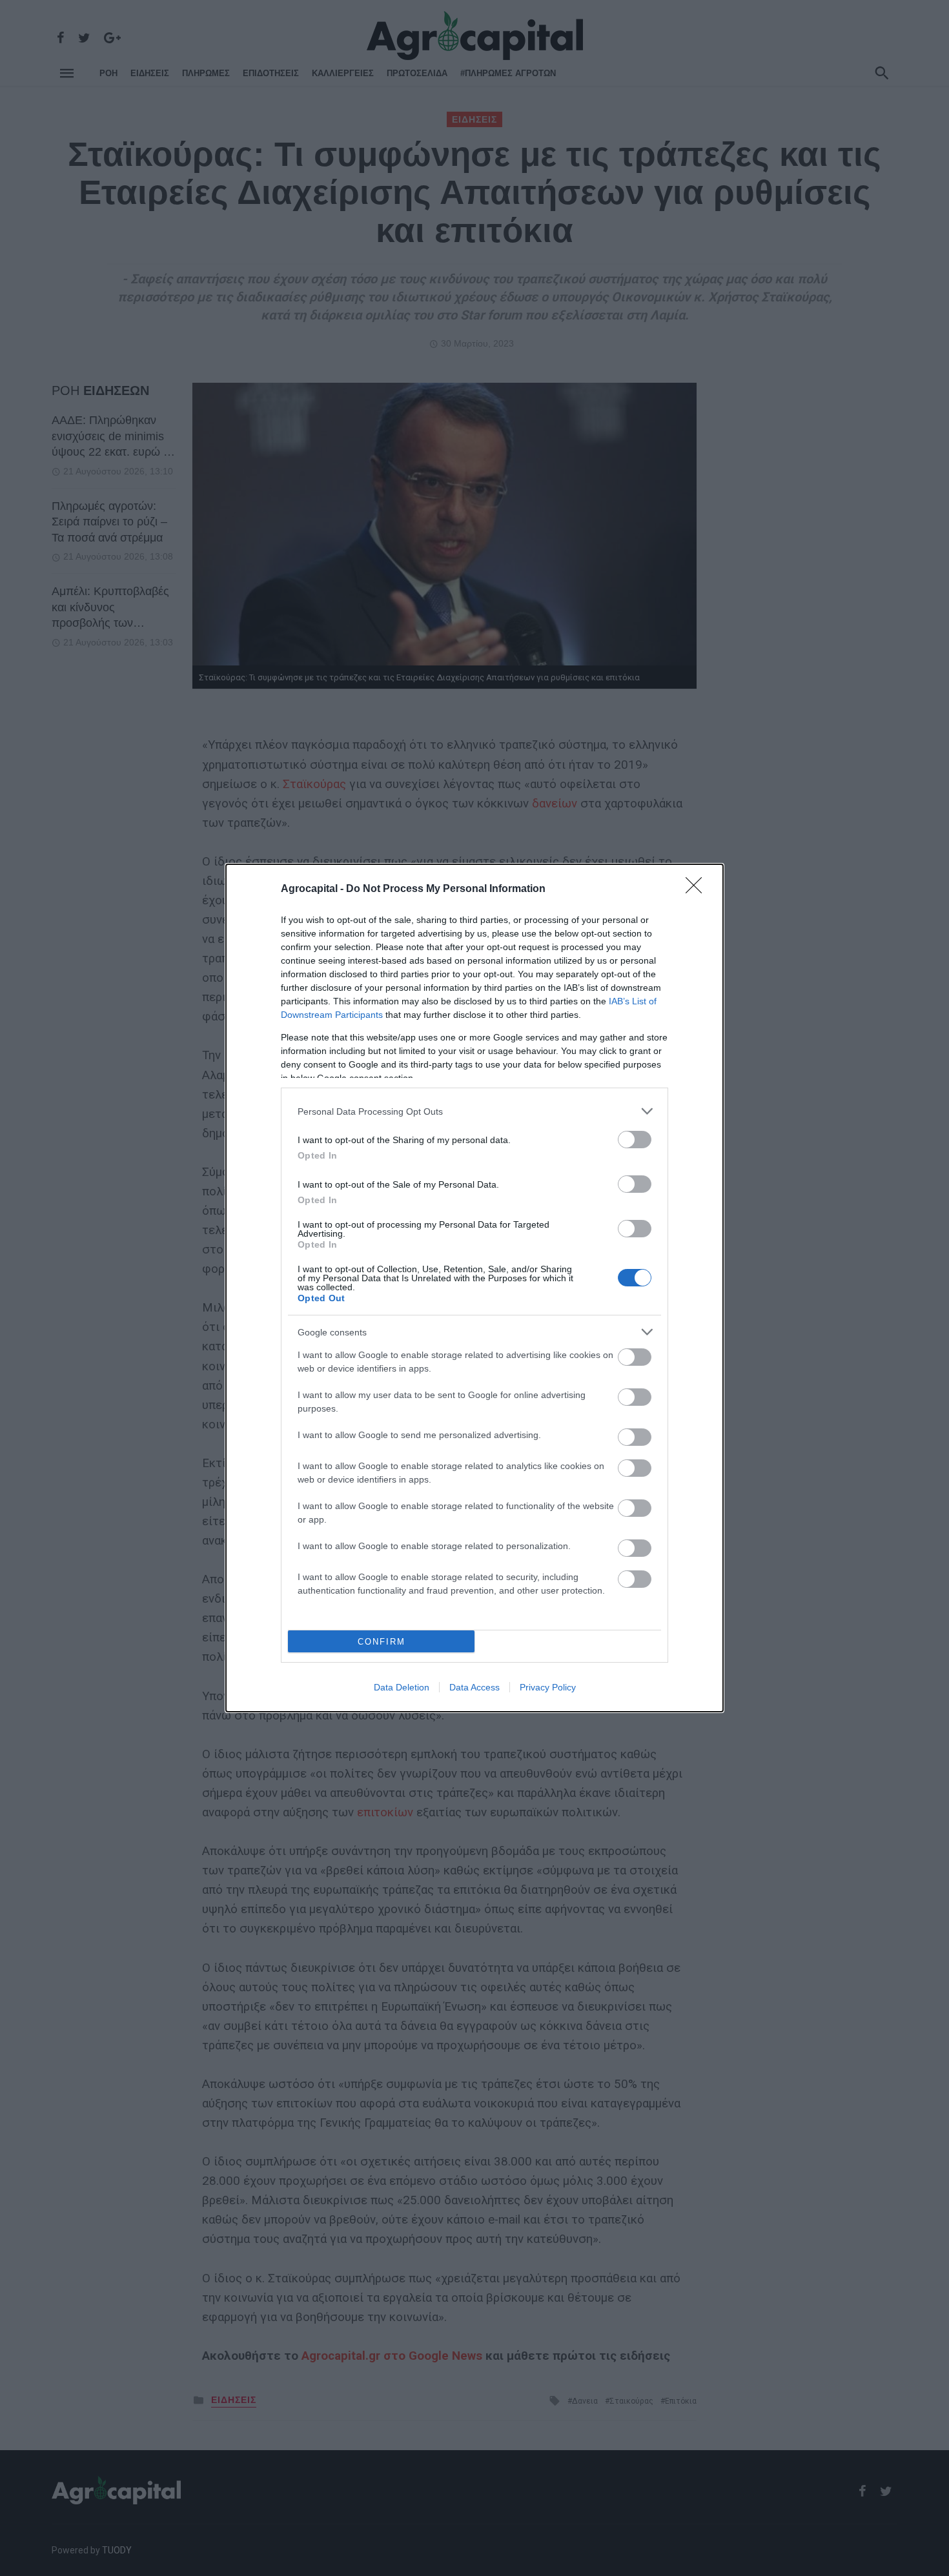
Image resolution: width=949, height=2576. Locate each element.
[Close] (698, 889)
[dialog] (474, 1288)
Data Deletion (402, 1687)
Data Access (474, 1687)
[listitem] (474, 1111)
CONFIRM (382, 1642)
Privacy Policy (548, 1687)
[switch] (635, 1140)
